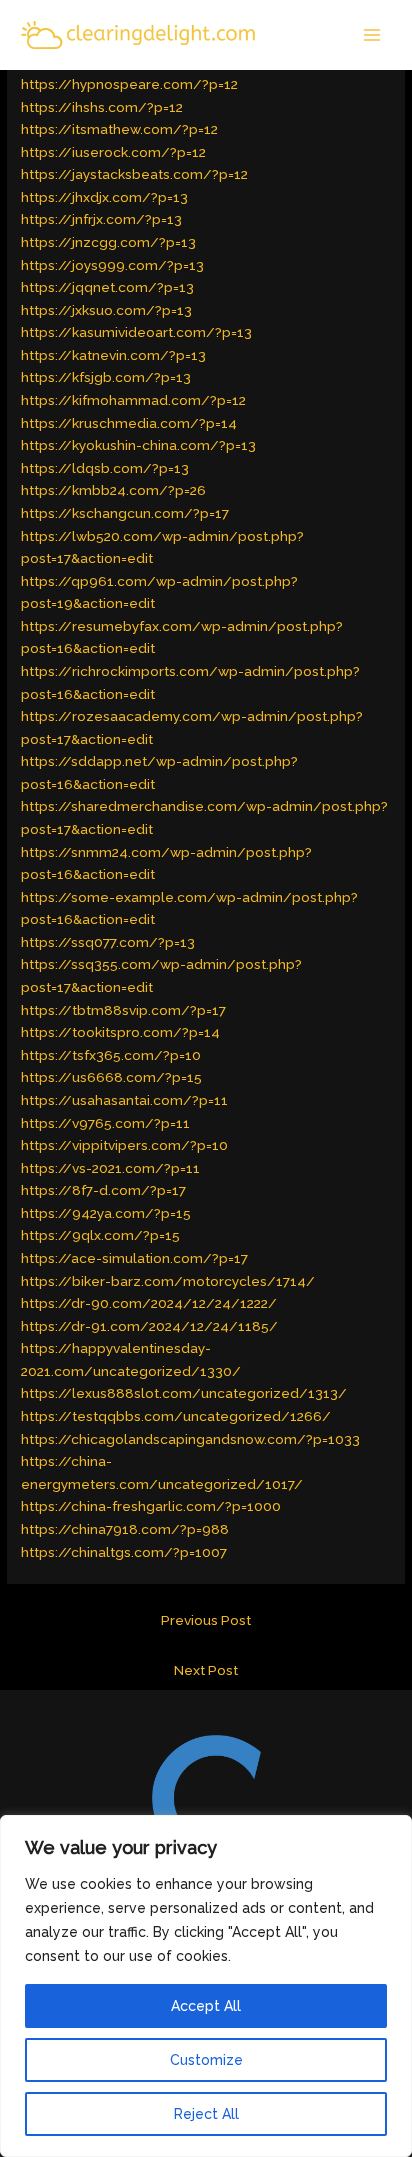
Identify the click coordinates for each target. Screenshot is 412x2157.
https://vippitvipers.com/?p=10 (124, 1145)
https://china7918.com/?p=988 (125, 1529)
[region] (206, 1986)
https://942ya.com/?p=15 (106, 1213)
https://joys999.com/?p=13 (112, 265)
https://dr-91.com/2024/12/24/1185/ (149, 1326)
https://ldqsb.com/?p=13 (105, 468)
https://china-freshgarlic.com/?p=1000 (151, 1506)
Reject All (206, 2114)
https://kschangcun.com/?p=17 (125, 513)
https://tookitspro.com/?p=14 (120, 1032)
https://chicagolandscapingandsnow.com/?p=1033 (190, 1439)
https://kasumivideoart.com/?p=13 (136, 332)
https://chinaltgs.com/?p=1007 (124, 1552)
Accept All (206, 2006)
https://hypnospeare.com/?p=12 (129, 84)
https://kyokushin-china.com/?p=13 (138, 445)
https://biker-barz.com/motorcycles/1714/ (168, 1281)
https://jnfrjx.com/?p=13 (101, 219)
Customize (206, 2060)
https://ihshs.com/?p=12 (102, 107)
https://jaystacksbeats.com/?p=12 (134, 174)
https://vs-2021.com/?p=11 (110, 1168)
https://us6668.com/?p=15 (111, 1077)
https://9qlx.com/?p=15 (100, 1235)
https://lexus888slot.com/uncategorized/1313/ (184, 1393)
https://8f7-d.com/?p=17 (103, 1190)
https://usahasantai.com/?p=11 (124, 1100)
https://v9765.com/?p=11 (105, 1123)
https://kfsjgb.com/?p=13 (106, 377)
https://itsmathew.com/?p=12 (119, 129)
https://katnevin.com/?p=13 (113, 355)
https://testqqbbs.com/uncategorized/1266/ (176, 1416)
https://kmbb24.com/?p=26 (113, 490)
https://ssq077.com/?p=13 (108, 942)
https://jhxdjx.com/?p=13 (104, 197)
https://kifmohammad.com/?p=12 (133, 400)
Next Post (206, 1670)
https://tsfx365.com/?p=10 (111, 1055)
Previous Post (206, 1620)
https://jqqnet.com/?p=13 (107, 287)
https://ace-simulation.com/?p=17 (134, 1258)
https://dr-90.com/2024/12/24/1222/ (149, 1303)
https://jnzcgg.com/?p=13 (108, 242)
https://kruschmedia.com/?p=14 (129, 423)
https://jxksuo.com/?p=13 (106, 310)
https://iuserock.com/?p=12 (113, 152)
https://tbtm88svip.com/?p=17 (123, 1010)
